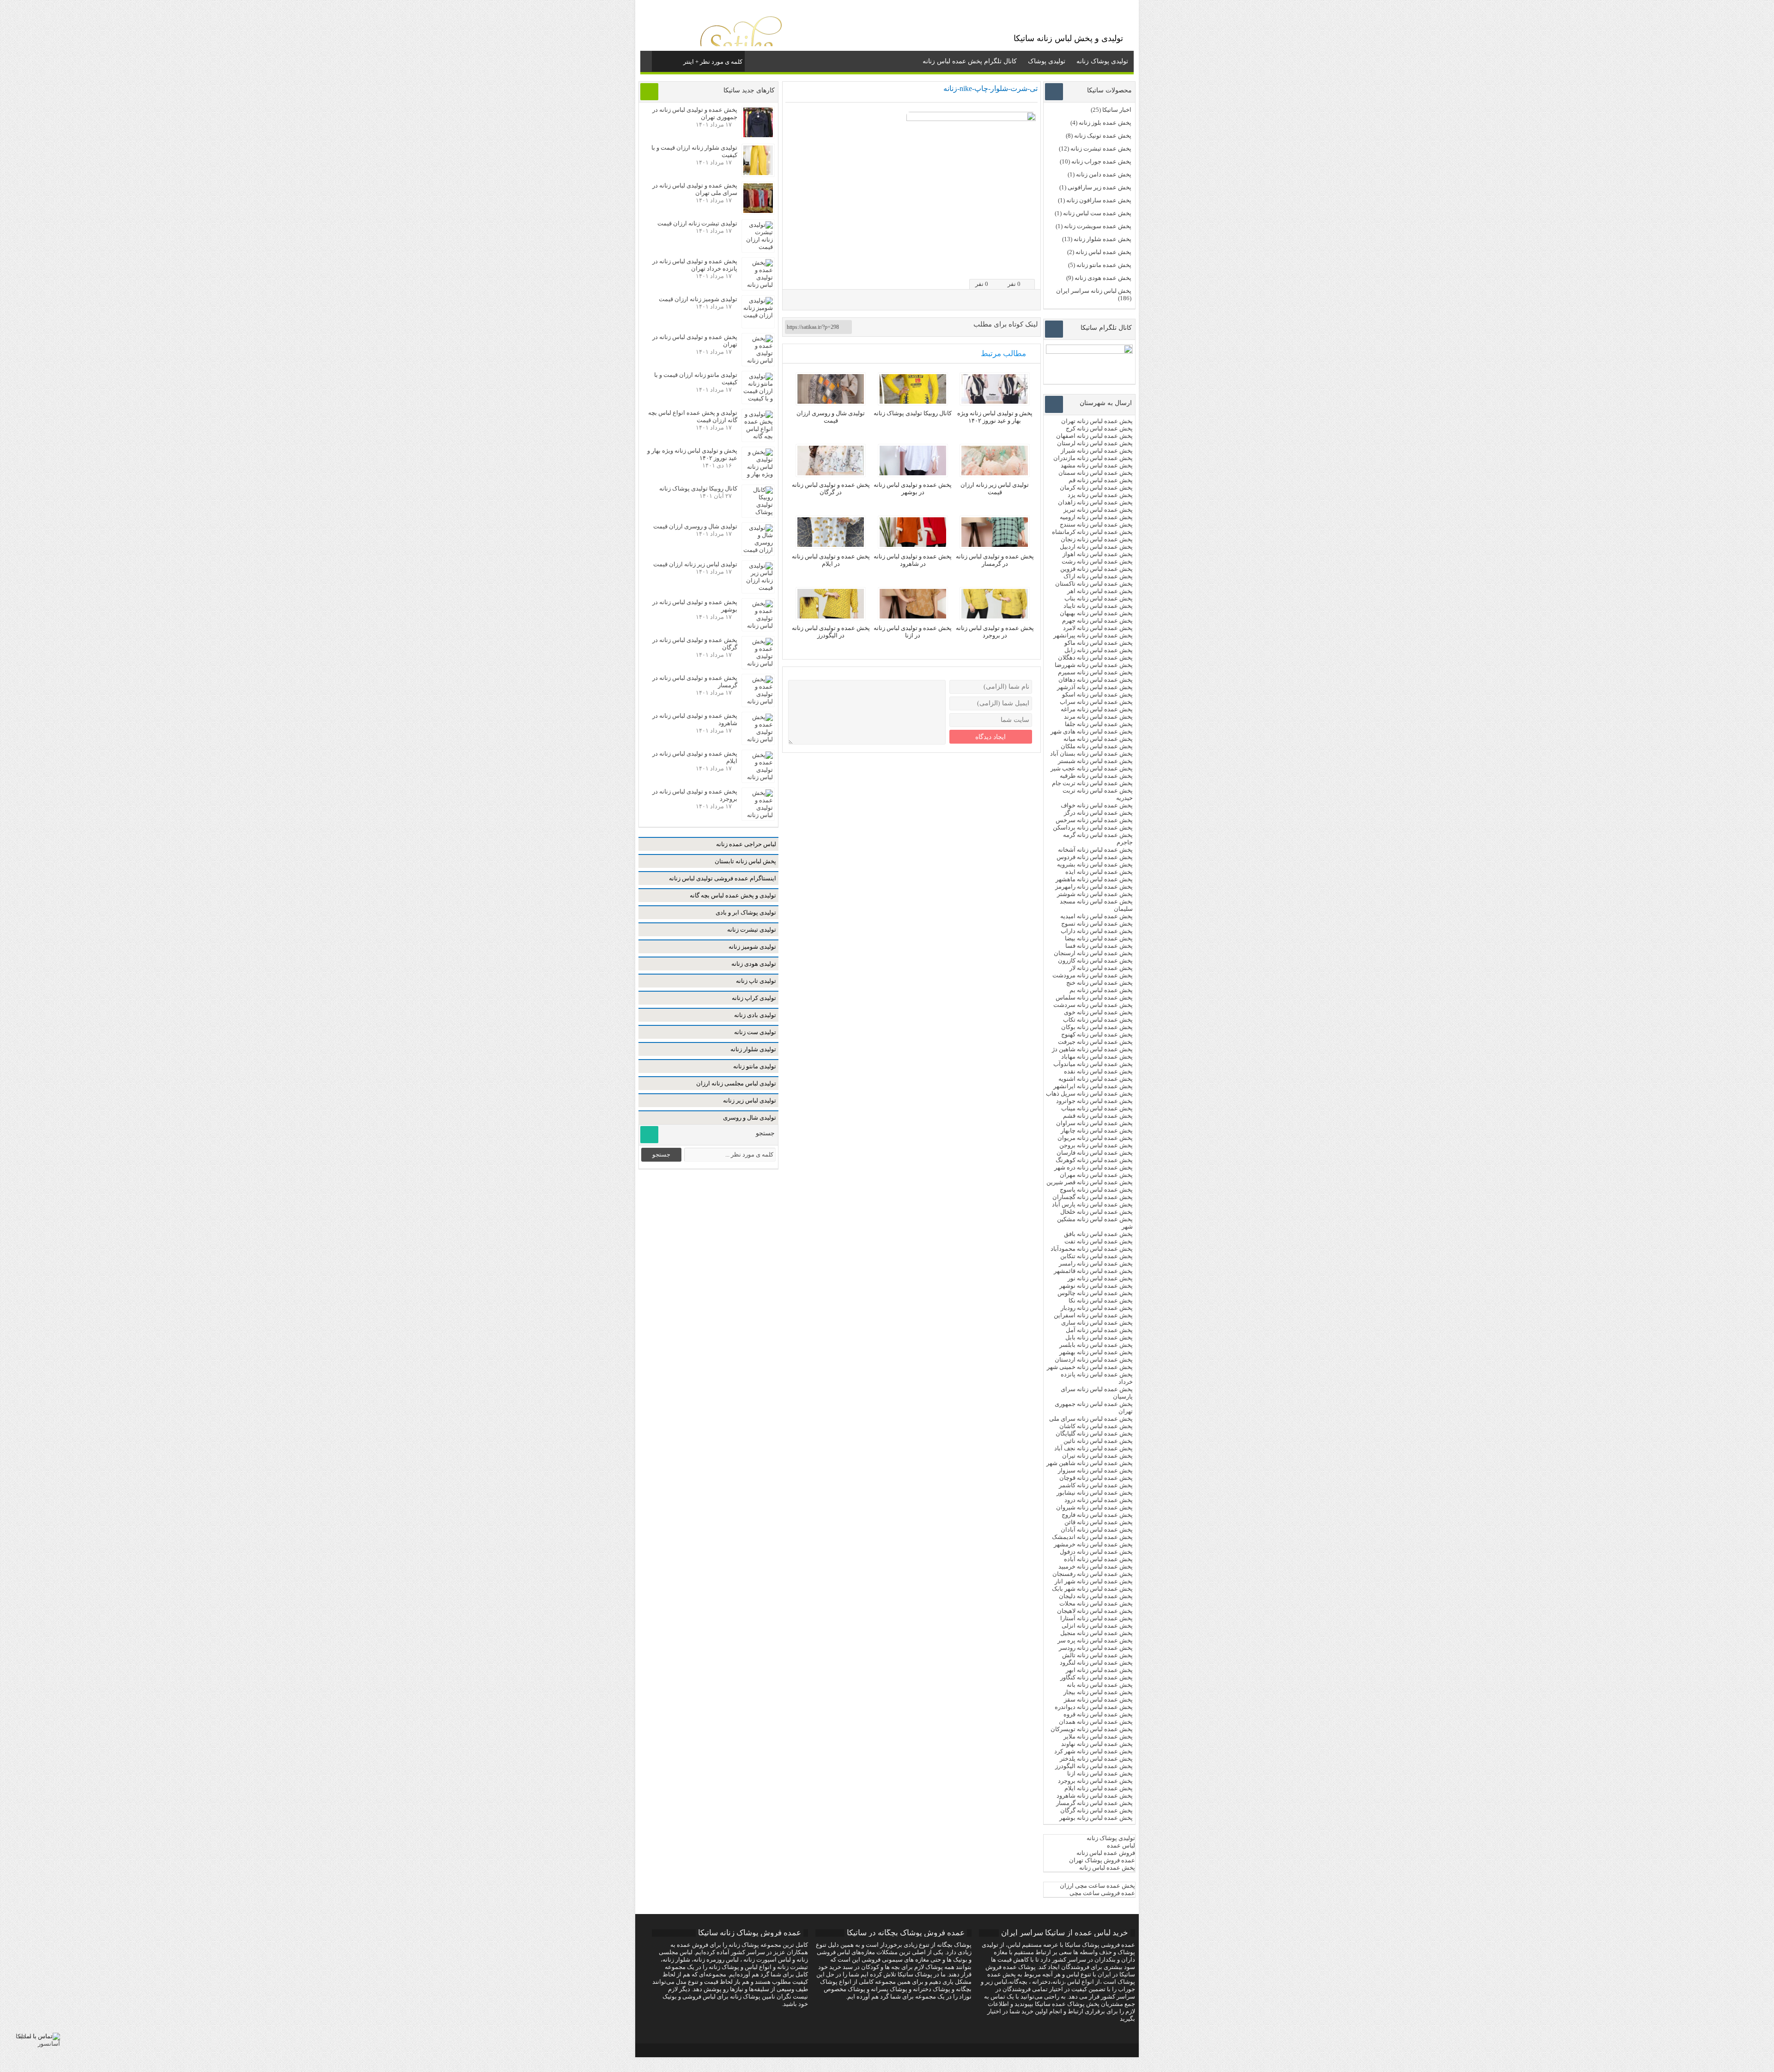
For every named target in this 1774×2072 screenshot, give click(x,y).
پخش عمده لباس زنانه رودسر (1096, 1648)
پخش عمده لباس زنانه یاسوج (1096, 1190)
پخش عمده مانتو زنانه (1104, 265)
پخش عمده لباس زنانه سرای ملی (1090, 1419)
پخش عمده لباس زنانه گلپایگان (1094, 1433)
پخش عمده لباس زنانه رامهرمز (1094, 887)
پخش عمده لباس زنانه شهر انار (1094, 1581)
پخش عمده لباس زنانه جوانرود (1094, 1101)
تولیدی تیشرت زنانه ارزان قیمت (697, 223)
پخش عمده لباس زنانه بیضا (1099, 938)
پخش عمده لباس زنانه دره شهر (1094, 1167)
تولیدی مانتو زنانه (755, 1066)
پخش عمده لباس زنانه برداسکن (1093, 827)
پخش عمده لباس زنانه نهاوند (1097, 1744)
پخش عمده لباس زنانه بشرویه (1095, 864)
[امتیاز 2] (1008, 266)
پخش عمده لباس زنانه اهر (1100, 591)
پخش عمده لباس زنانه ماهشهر (1094, 879)
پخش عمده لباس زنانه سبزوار (1095, 1470)
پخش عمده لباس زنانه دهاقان (1096, 680)
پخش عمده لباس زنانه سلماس (1094, 997)
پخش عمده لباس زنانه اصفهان (1094, 436)
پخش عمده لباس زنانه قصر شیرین (1090, 1182)
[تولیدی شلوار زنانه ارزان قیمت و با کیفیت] (758, 173)
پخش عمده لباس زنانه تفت (1099, 1241)
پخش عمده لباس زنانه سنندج (1096, 524)
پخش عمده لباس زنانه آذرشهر (1095, 687)
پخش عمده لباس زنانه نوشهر (1096, 1286)
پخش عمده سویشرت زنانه (1098, 226)
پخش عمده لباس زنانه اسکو (1097, 694)
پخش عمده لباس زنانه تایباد (1098, 606)
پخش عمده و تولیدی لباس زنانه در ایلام (831, 560)
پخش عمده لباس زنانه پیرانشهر (1093, 635)
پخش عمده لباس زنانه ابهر (1099, 1670)
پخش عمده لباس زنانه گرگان (1097, 1810)
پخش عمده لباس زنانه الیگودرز (1094, 1766)
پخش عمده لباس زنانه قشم (1098, 1116)
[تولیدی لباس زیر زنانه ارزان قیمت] (995, 473)
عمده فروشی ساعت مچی (1102, 1893)
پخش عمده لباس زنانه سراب (1096, 702)
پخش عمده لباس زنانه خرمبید (1096, 1566)
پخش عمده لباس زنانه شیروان (1094, 1507)
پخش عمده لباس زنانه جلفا (1099, 724)
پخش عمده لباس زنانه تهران (1097, 421)
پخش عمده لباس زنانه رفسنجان (1093, 1574)
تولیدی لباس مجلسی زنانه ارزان (736, 1083)
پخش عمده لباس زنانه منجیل (1097, 1633)
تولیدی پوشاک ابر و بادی (746, 912)
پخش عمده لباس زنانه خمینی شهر (1090, 1367)
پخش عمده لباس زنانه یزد (1100, 495)
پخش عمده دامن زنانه (1104, 174)
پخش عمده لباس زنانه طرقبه (1096, 776)
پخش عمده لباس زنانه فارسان (1095, 1153)
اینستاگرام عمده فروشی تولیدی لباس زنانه (723, 878)
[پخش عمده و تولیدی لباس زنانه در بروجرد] (995, 616)
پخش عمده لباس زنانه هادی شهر (1092, 731)
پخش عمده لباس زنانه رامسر (1096, 1263)
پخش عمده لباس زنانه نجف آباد (1094, 1448)
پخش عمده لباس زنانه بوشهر (1096, 1818)
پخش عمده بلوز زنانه (1105, 123)
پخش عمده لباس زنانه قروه (1098, 1714)
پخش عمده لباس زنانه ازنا (1100, 1773)
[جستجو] (660, 60)
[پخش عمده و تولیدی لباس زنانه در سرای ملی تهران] (758, 211)
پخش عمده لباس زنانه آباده (1098, 1559)
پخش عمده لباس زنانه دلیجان (1096, 1596)
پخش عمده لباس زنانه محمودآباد (1092, 1249)
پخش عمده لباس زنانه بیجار (1098, 1692)
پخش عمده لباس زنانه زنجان (1097, 539)
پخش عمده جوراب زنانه (1101, 161)
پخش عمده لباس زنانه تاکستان (1094, 584)
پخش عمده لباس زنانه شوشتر (1095, 894)
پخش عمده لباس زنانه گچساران (1093, 1197)
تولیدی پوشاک (1047, 61)
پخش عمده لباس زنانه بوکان (1097, 1027)
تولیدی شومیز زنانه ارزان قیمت (698, 299)
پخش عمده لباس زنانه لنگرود (1096, 1663)
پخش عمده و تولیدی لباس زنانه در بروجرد (995, 632)
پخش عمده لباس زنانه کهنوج (1097, 1034)
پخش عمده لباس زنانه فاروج (1097, 1515)
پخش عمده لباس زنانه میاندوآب (1093, 1064)
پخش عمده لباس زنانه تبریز (1098, 510)
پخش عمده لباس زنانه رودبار (1097, 1308)
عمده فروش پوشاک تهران (1102, 1860)
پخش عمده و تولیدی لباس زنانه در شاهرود (913, 560)
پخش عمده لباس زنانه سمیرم (1095, 672)
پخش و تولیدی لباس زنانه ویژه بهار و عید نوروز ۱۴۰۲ (995, 417)
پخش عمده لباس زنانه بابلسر (1096, 1345)
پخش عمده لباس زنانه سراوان (1094, 1123)
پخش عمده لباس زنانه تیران (1097, 1456)
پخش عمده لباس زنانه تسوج (1097, 924)
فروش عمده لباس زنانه (1106, 1853)
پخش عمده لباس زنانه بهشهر (1096, 1352)
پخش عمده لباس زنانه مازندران (1093, 458)
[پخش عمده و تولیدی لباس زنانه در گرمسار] (995, 545)
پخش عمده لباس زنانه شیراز (1097, 451)
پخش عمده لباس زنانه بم (1101, 990)
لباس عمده (1121, 1845)
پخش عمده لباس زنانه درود (1099, 1500)
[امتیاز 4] (1024, 266)
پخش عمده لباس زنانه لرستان (1095, 443)
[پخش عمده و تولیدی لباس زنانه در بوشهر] (913, 473)
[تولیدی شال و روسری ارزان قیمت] (831, 402)
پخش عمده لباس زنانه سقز (1098, 1699)
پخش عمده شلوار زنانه (1103, 239)
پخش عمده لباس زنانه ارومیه (1096, 517)
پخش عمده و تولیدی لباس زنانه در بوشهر (913, 488)
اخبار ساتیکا (1117, 110)
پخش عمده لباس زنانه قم (1101, 480)
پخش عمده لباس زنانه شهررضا (1094, 665)
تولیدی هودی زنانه (754, 964)
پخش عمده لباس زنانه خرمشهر (1093, 1544)
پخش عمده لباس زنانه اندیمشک (1092, 1537)
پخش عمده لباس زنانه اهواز (1098, 554)
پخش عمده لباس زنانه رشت (1097, 561)
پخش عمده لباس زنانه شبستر (1095, 761)
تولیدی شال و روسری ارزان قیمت (831, 417)
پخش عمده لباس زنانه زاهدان (1095, 502)
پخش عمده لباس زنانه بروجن (1096, 1145)
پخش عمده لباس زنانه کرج (1099, 428)
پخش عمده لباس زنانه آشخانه (1095, 850)
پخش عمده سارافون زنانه (1099, 200)
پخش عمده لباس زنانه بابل (1099, 1337)
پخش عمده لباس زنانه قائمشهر (1093, 1271)
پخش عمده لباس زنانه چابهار (1097, 1130)
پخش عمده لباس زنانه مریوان (1095, 1138)
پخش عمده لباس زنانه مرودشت (1093, 975)
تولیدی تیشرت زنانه (752, 930)
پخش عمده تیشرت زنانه (1101, 148)
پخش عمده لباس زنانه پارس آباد (1092, 1204)
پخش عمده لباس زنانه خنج (1100, 983)
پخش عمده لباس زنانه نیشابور (1095, 1493)
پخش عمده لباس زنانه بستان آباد (1091, 754)
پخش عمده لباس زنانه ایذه (1099, 872)
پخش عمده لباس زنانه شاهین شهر (1090, 1463)
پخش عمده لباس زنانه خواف (1097, 805)
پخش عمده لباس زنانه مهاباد (1097, 1057)
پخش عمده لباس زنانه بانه (1100, 1685)
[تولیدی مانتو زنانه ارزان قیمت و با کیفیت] (758, 398)
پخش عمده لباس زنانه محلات (1096, 1603)
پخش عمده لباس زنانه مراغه (1097, 709)
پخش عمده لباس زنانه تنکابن (1097, 1256)
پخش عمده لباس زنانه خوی (1098, 1012)
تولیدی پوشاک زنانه (1102, 61)
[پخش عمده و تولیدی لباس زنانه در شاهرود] (913, 545)
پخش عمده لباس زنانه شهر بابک (1092, 1589)
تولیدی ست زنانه (755, 1032)
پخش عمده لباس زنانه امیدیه (1097, 916)
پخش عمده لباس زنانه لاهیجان (1095, 1611)
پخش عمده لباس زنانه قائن (1099, 1522)
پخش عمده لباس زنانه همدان (1096, 1722)
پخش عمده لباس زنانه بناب (1099, 598)
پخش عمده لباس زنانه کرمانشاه (1092, 532)
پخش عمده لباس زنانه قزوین (1097, 569)
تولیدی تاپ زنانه (756, 981)
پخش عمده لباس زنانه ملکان (1097, 746)
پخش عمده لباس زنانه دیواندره (1094, 1707)
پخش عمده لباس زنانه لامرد (1098, 628)
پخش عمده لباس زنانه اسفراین (1093, 1315)
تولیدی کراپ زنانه (754, 998)
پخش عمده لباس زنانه (1103, 252)
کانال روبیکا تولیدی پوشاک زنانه (913, 413)
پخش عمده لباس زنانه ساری (1097, 1323)
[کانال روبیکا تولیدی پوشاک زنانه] (913, 402)
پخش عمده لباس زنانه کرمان (1096, 488)
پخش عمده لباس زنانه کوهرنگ (1094, 1160)
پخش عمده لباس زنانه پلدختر (1096, 1759)
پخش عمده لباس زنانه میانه (1098, 739)
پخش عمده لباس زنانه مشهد (1097, 465)
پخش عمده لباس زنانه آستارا (1097, 1618)
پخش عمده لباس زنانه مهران (1096, 1175)
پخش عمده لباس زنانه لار (1101, 968)
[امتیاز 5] (1032, 266)
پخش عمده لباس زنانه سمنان (1096, 473)
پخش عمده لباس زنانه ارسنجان (1093, 953)
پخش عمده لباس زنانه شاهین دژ (1092, 1049)
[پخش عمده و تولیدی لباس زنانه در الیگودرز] (831, 616)
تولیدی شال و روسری (750, 1118)
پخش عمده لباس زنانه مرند (1098, 717)
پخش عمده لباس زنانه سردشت (1093, 1005)
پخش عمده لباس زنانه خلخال (1097, 1212)
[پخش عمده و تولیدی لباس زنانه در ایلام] (831, 545)
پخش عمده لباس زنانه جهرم (1097, 621)
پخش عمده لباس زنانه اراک (1098, 576)
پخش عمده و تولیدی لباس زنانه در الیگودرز (831, 632)
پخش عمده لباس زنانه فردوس (1095, 857)
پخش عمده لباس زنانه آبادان (1097, 1530)
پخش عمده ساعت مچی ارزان (1097, 1886)
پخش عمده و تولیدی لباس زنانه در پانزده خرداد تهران (695, 265)
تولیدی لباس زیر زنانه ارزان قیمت (995, 488)
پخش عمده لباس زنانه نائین (1098, 1441)
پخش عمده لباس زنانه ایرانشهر (1093, 1086)
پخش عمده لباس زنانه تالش (1097, 1655)
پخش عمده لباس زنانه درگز (1098, 813)
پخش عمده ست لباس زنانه (1097, 213)
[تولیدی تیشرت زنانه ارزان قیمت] (758, 247)
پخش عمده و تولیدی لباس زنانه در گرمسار (995, 560)
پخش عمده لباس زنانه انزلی (1097, 1626)
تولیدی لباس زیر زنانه (750, 1100)
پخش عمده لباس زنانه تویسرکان (1092, 1729)
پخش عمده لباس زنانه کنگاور (1097, 1677)
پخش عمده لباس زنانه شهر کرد (1094, 1751)
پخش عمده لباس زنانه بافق (1098, 1234)
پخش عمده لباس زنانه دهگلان (1095, 657)
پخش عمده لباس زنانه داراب (1097, 931)
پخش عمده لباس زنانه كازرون (1095, 960)
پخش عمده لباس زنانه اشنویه (1096, 1079)
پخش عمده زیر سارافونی (1100, 187)
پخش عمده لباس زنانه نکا (1101, 1300)
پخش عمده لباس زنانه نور (1100, 1278)
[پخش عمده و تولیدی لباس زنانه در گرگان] (831, 473)
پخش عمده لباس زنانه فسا (1099, 946)
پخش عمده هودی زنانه (1103, 278)
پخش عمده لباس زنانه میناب (1097, 1108)
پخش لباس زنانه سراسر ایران (1094, 291)
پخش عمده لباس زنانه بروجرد (1095, 1781)
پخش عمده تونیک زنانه (1103, 136)
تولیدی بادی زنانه (755, 1015)
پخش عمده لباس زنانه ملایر (1098, 1736)
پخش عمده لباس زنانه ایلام (1099, 1788)
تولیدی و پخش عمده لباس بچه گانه (733, 895)
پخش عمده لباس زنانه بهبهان (1096, 613)
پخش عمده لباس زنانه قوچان (1096, 1478)
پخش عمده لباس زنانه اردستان (1094, 1360)
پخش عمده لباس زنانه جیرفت (1095, 1042)
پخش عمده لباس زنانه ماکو (1099, 643)
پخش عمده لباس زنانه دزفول (1096, 1552)
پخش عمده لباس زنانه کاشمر (1096, 1485)
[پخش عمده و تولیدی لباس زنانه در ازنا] (913, 616)
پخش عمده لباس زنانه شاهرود (1095, 1796)
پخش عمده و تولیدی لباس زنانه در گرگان (831, 488)
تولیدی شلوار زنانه (753, 1049)
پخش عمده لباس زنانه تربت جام (1092, 783)
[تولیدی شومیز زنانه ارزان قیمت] (758, 315)
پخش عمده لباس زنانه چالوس (1095, 1293)
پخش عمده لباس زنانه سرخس (1094, 820)
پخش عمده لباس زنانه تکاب (1098, 1020)
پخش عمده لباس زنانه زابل (1099, 650)
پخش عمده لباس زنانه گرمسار (1094, 1803)
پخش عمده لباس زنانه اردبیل (1096, 547)
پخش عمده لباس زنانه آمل (1099, 1330)
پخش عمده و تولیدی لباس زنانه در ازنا (913, 632)
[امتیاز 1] (1000, 266)
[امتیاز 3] (1016, 266)
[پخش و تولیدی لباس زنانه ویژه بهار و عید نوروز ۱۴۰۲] (995, 402)
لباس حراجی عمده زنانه (746, 844)
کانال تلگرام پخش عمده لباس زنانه (970, 61)
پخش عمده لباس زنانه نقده (1098, 1071)
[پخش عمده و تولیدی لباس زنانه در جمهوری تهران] (758, 135)
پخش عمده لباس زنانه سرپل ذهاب (1089, 1094)
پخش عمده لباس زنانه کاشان (1096, 1426)
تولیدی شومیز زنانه (752, 947)
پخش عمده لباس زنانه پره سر (1095, 1640)
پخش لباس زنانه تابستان (745, 861)
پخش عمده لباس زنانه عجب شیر (1092, 768)
